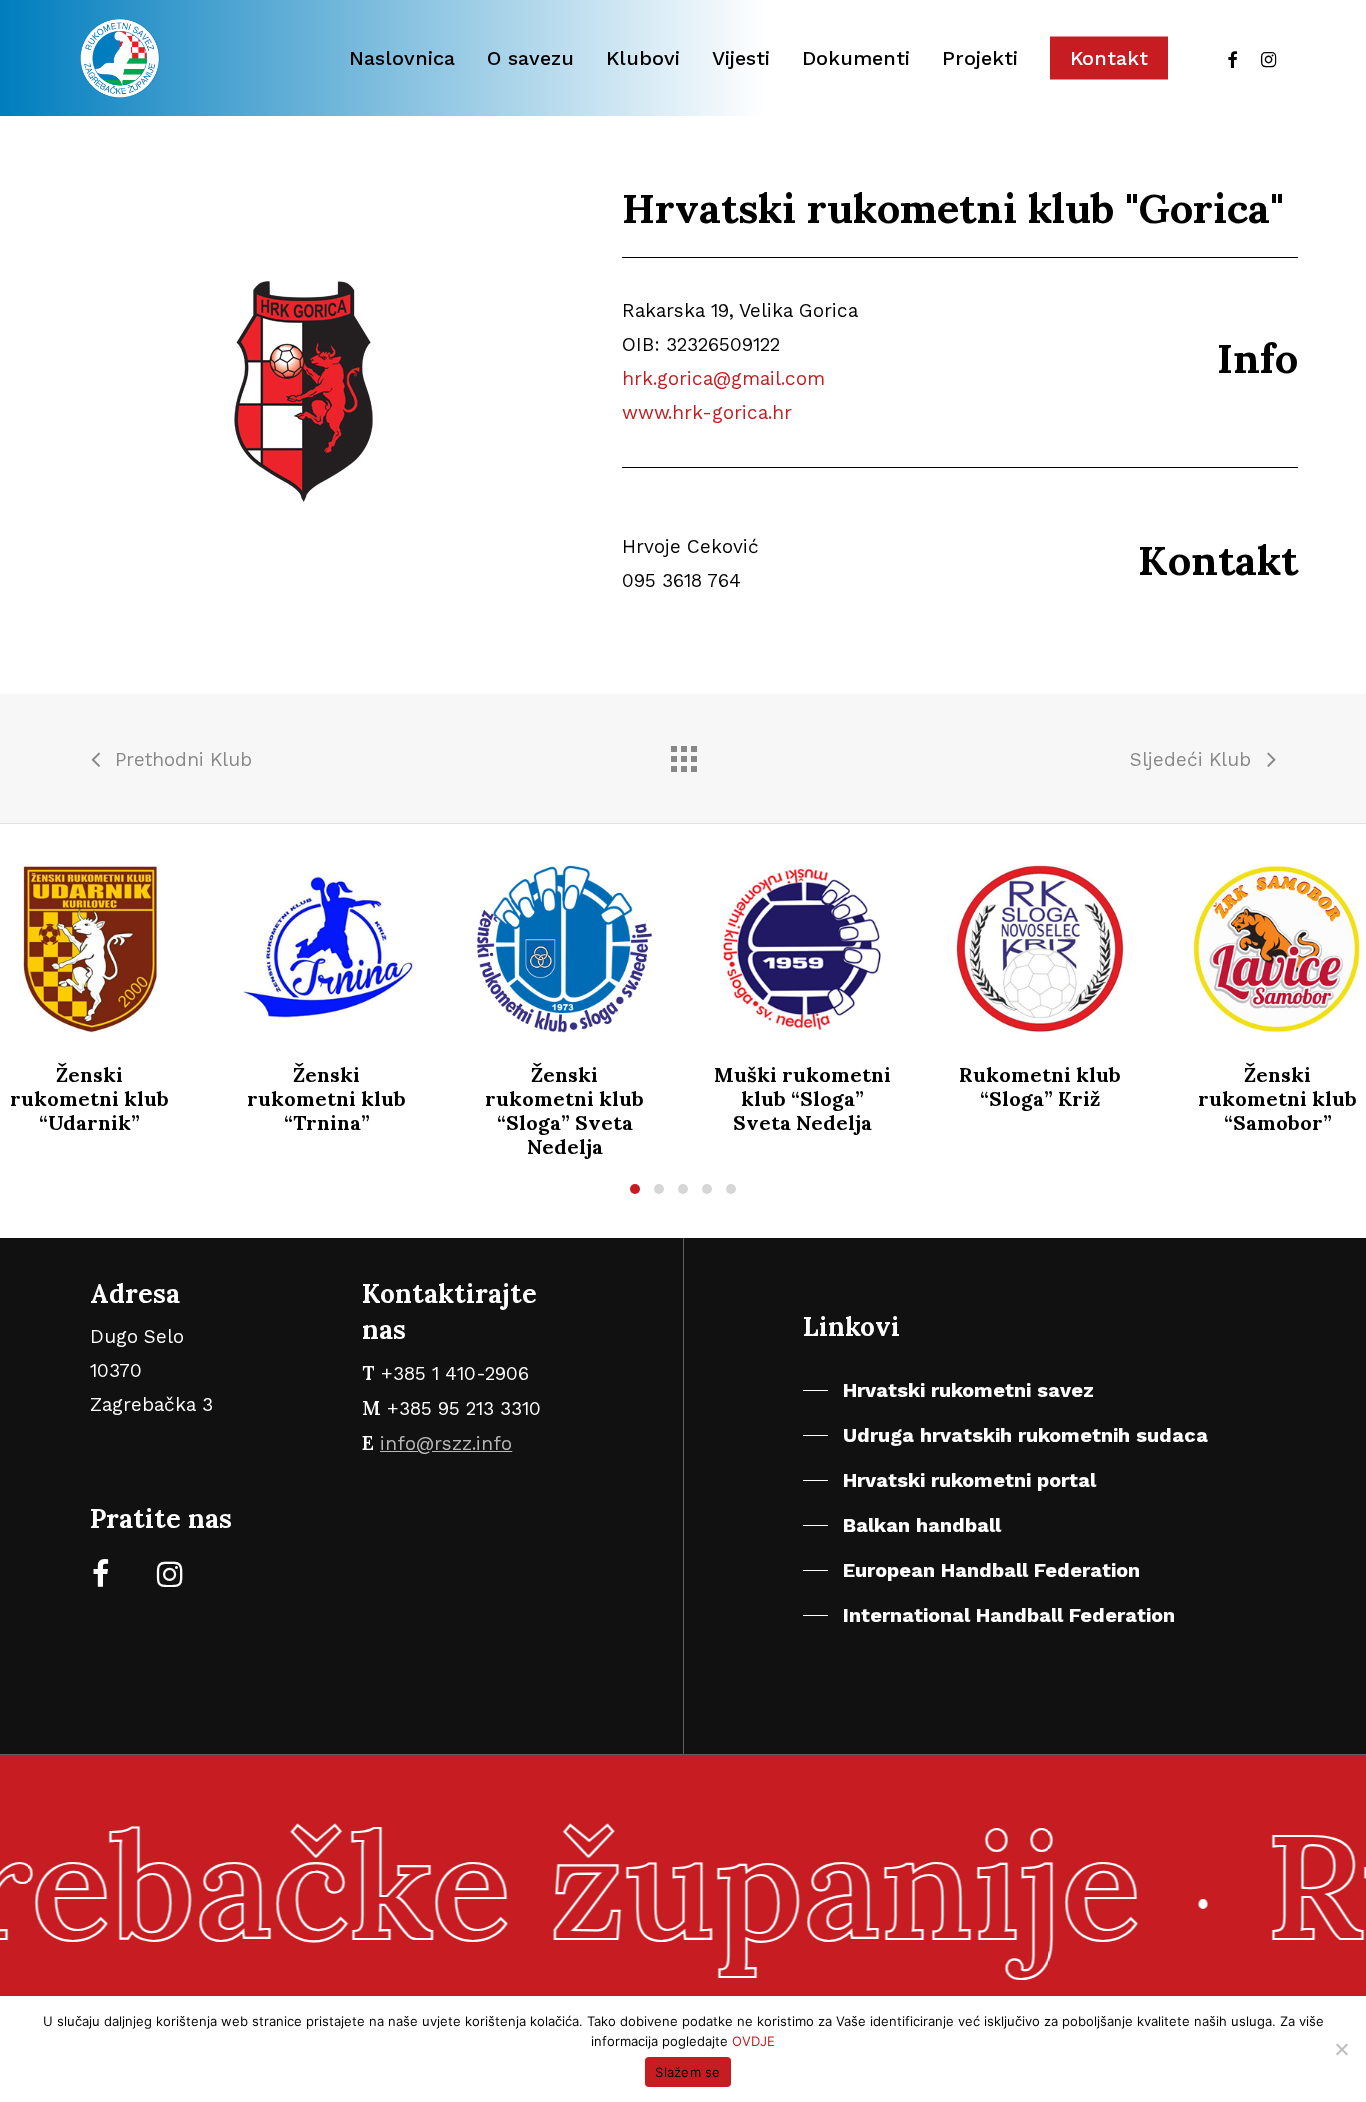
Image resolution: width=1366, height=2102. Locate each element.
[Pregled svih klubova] (683, 754)
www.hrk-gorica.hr (707, 412)
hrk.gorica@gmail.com (723, 378)
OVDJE (753, 2041)
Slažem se (687, 2072)
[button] (635, 1189)
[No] (1341, 2049)
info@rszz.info (446, 1443)
